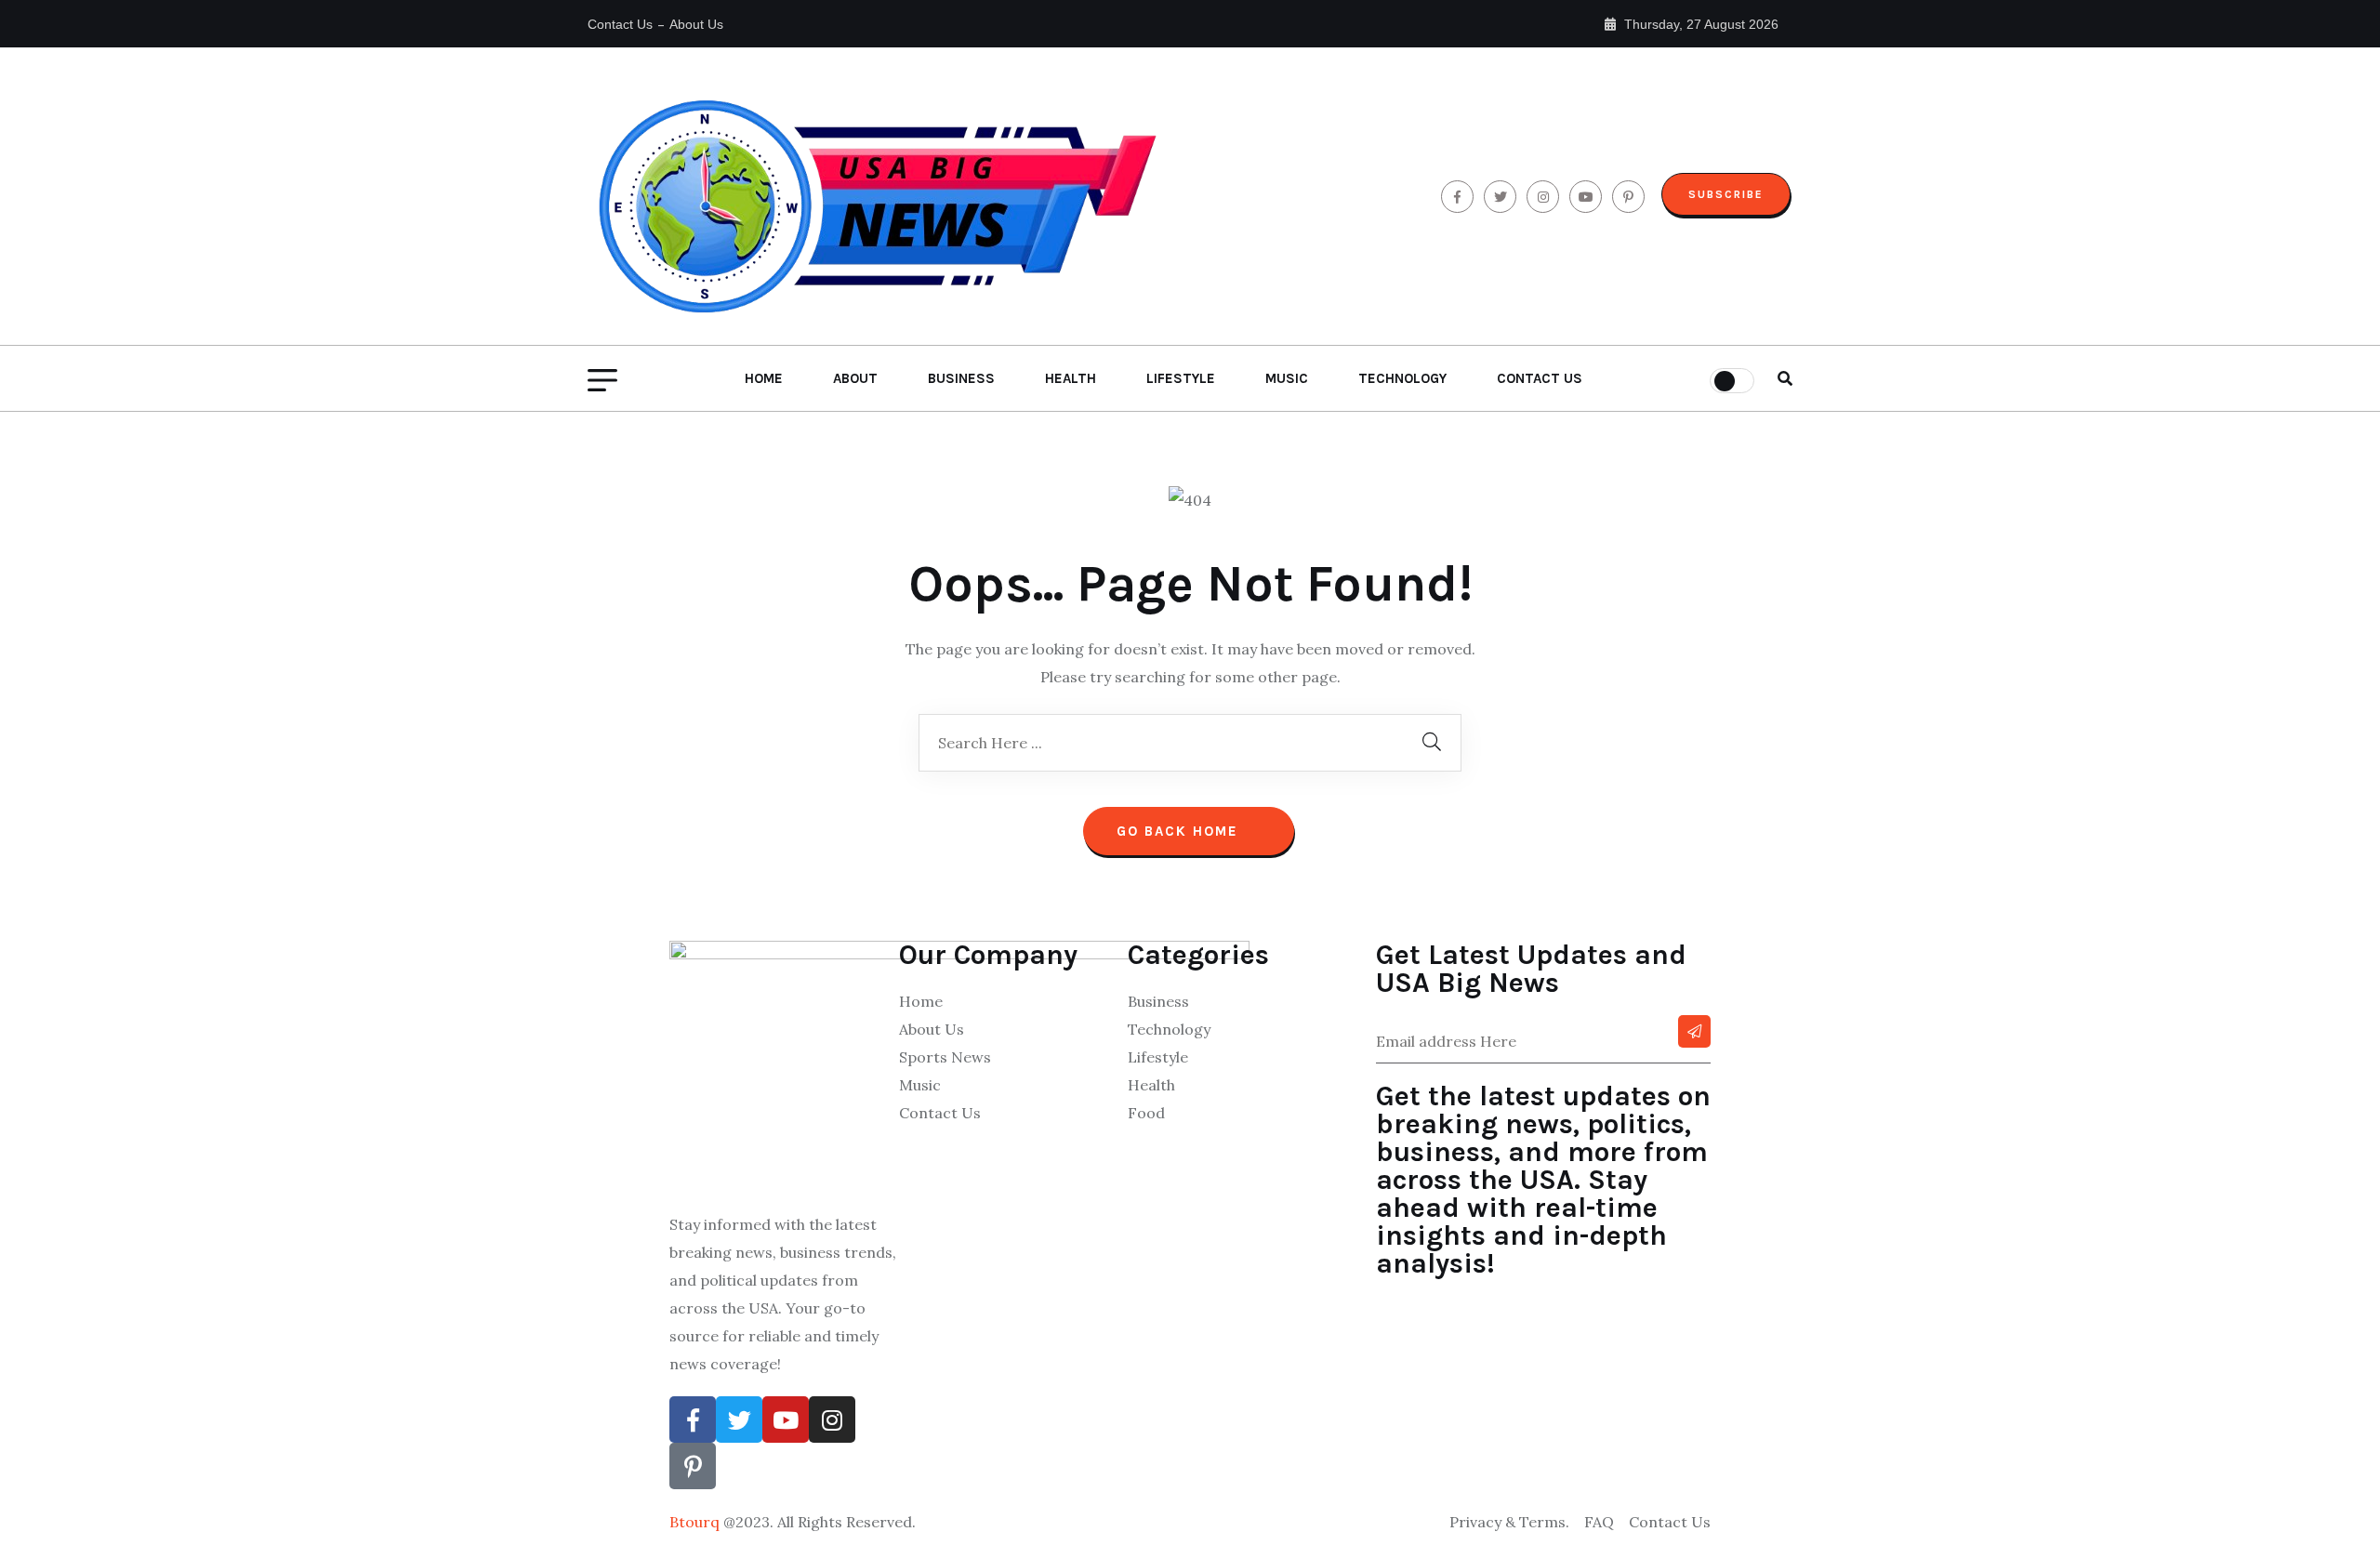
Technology (1402, 378)
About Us (696, 24)
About (855, 378)
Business (961, 378)
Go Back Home (1180, 831)
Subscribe (1726, 194)
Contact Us (620, 24)
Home (764, 378)
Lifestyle (1181, 378)
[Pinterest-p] (693, 1466)
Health (1071, 378)
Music (1287, 378)
